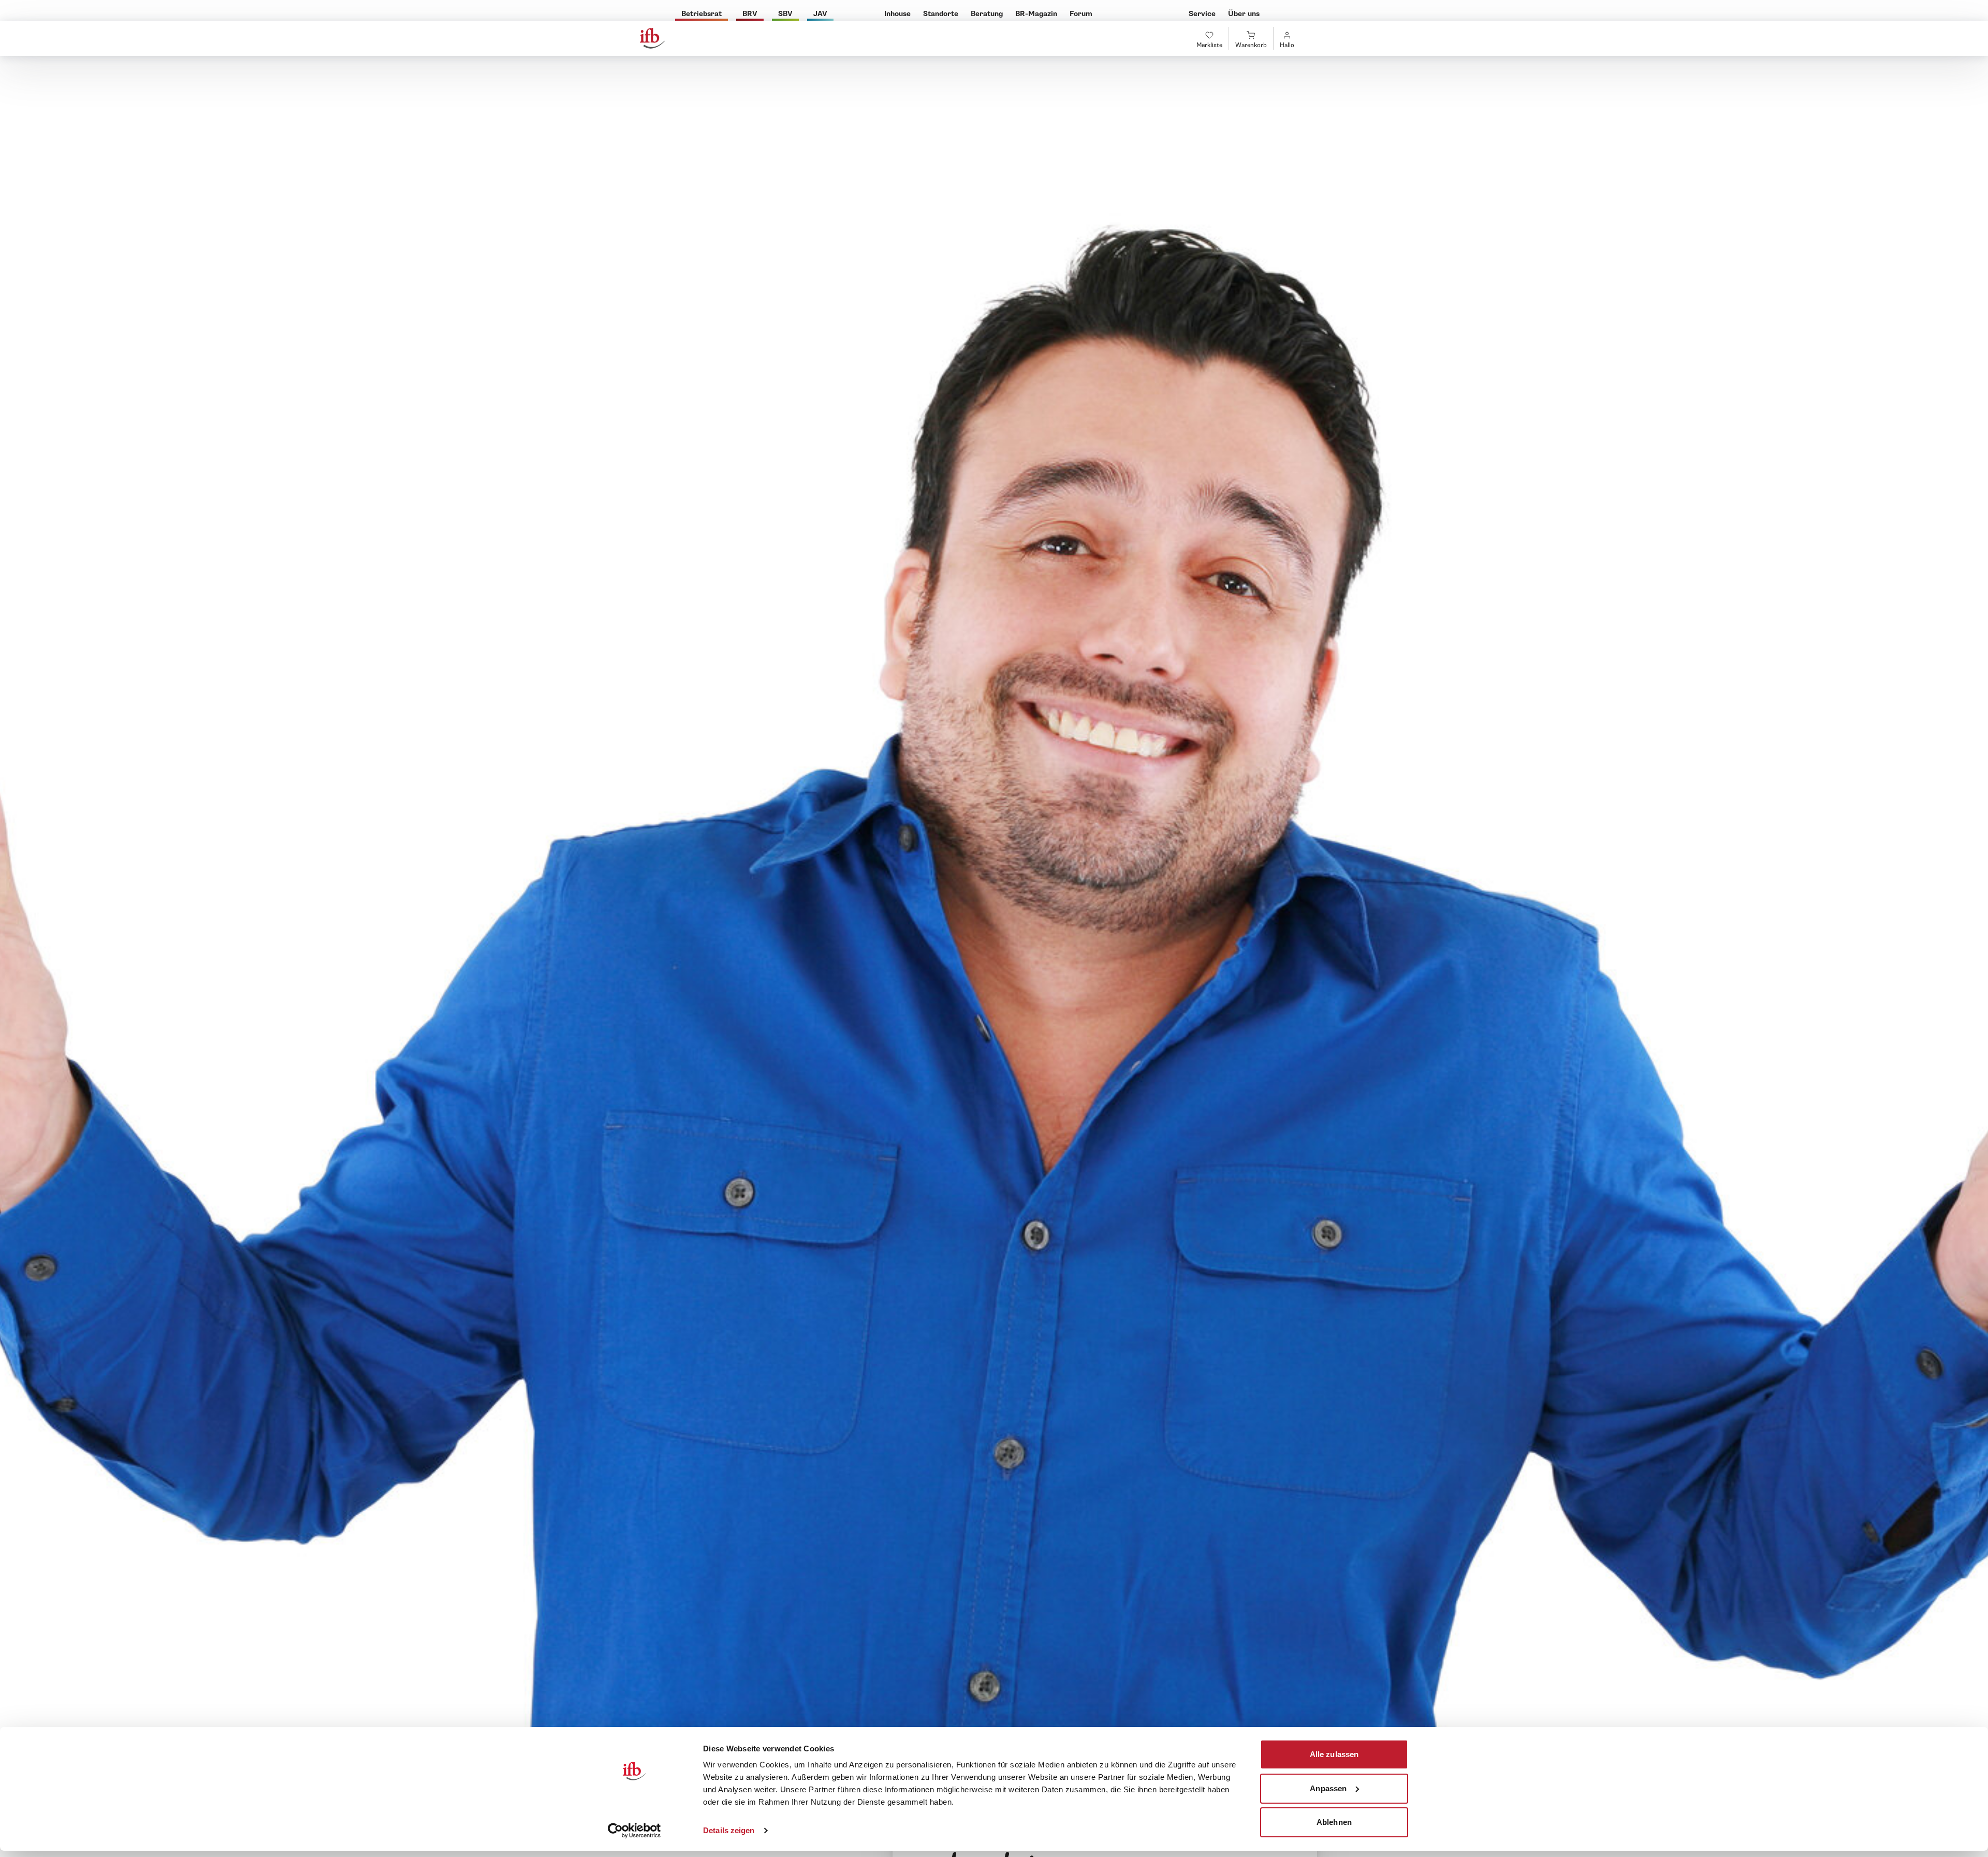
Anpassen (1328, 1788)
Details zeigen (729, 1830)
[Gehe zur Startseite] (652, 38)
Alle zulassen (1334, 1754)
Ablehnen (1334, 1822)
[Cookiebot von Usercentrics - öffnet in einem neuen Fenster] (634, 1831)
